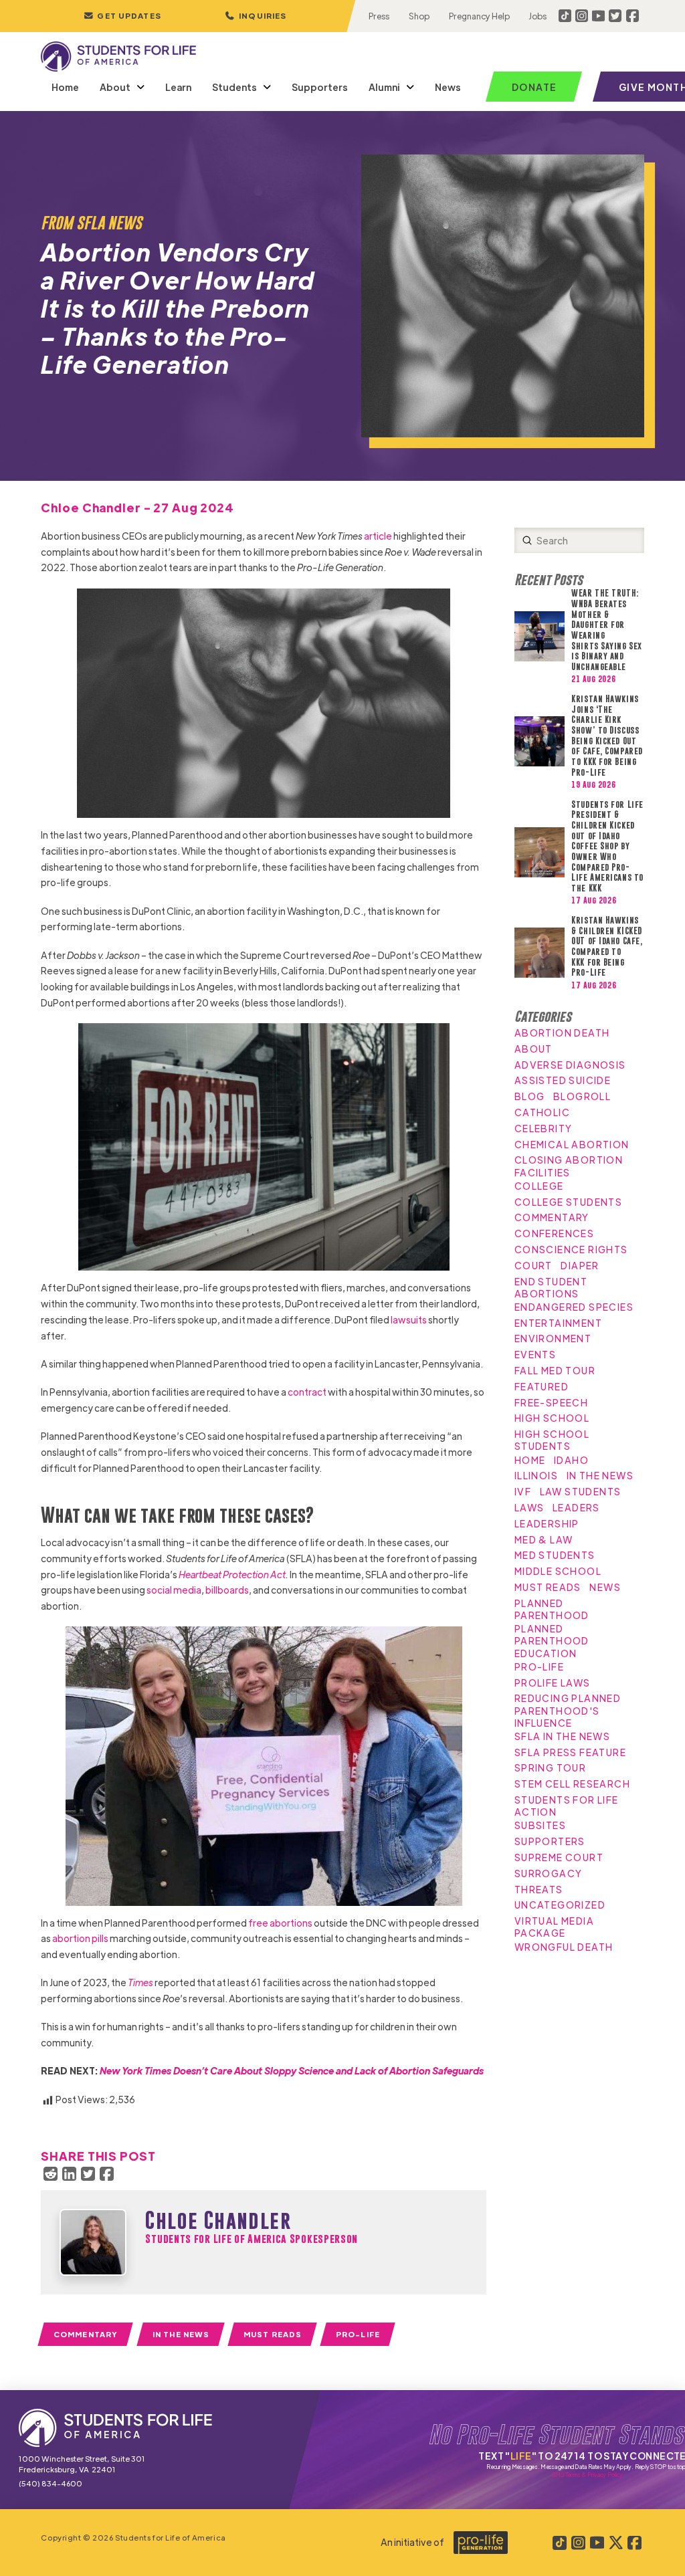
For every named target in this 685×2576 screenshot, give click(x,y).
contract (307, 1392)
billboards (227, 1590)
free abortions (280, 1923)
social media (174, 1590)
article (378, 536)
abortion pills (80, 1938)
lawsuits (409, 1319)
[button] (256, 16)
